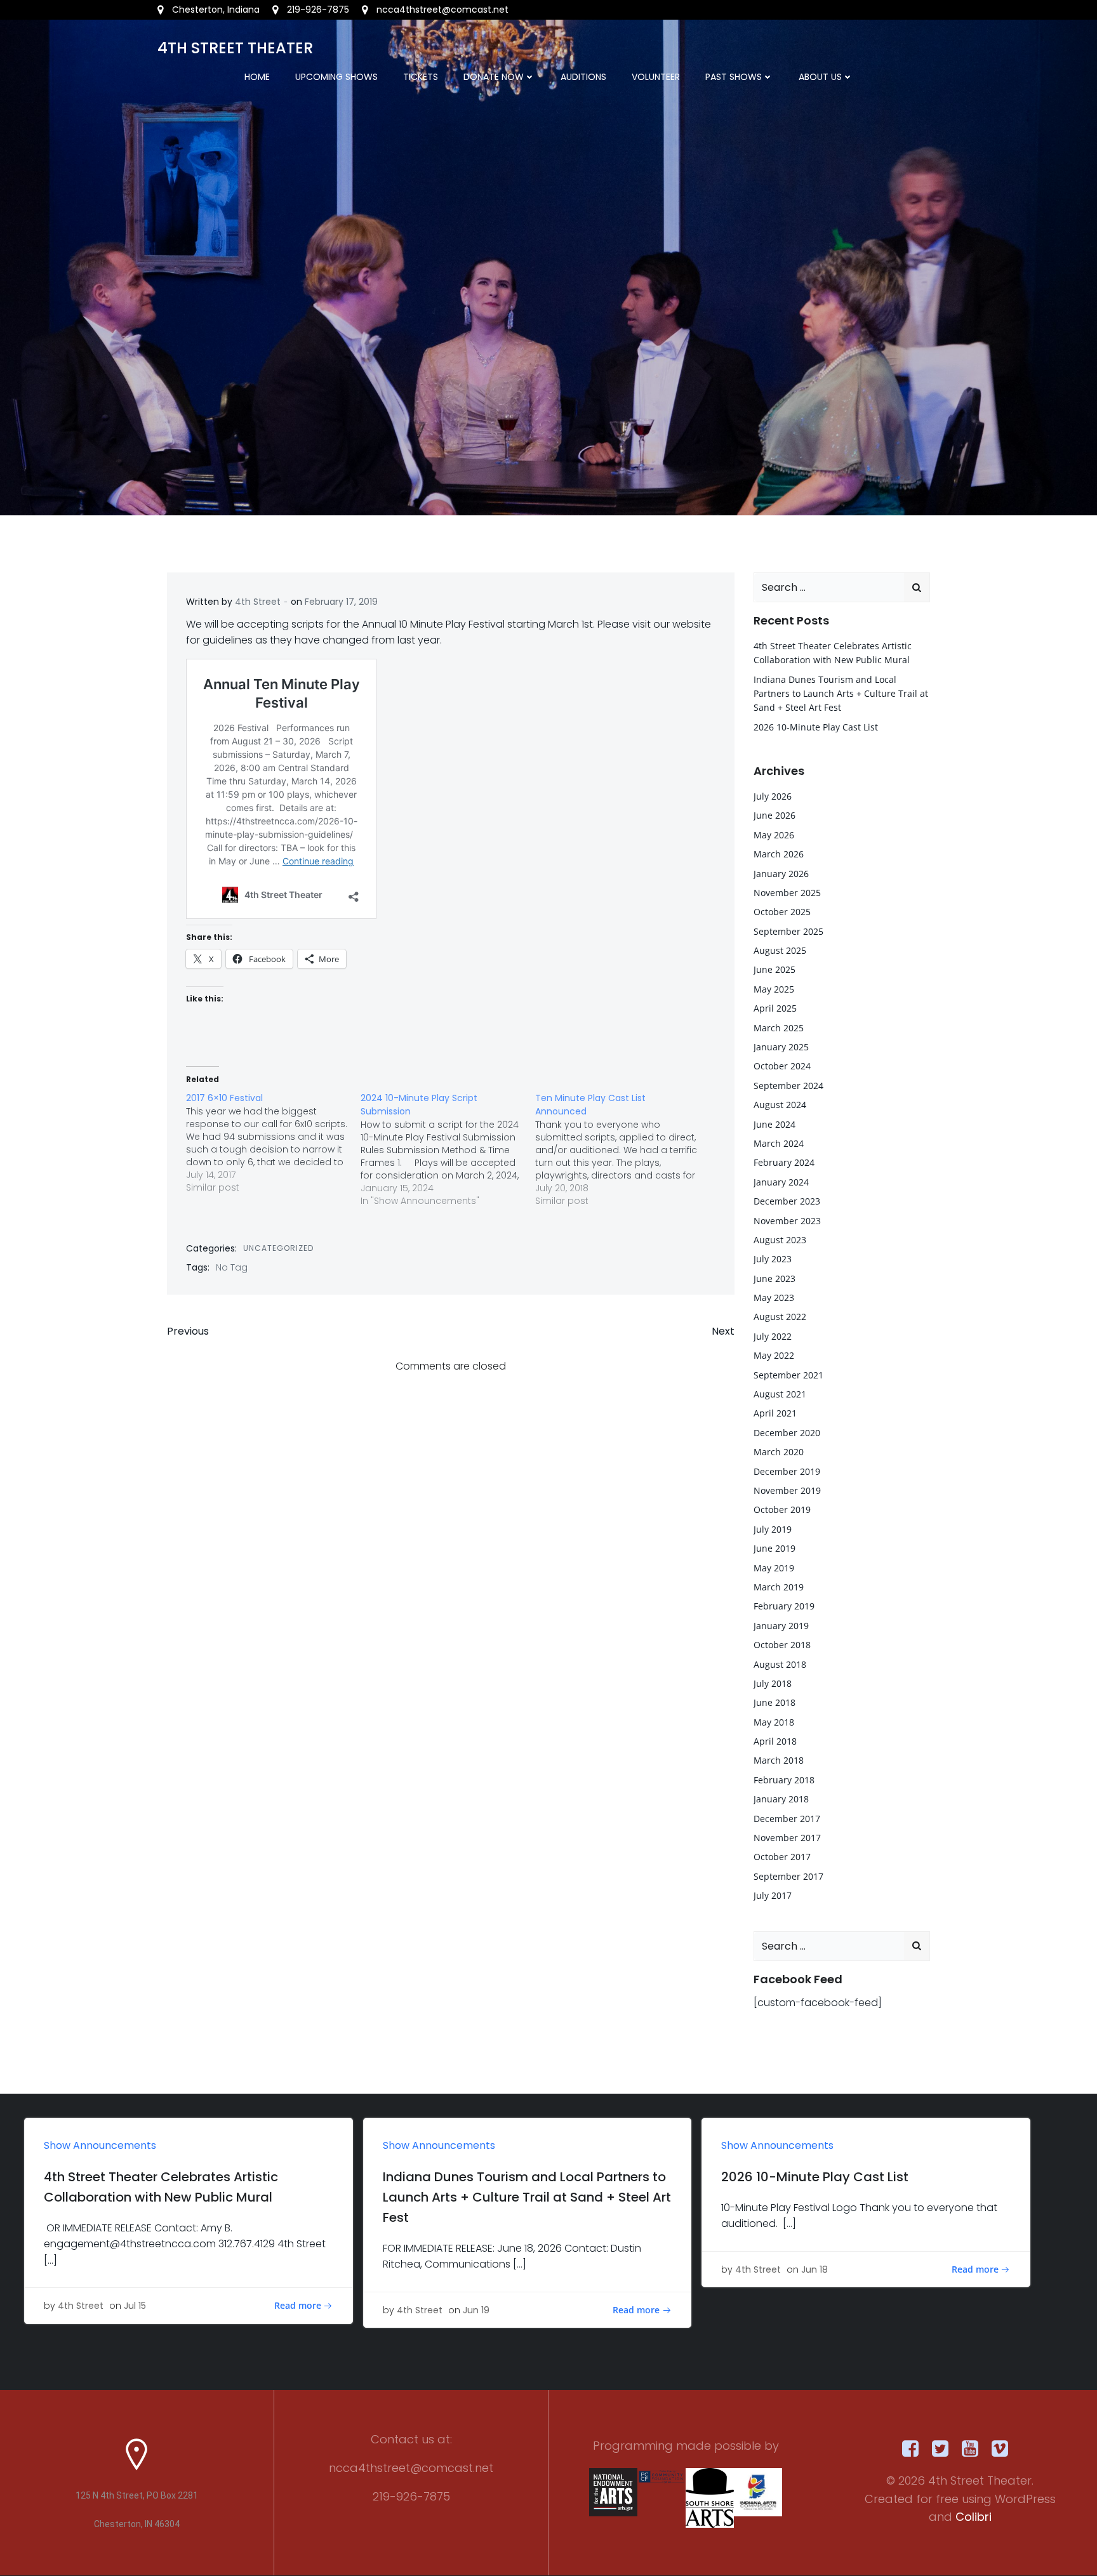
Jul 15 (135, 2306)
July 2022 (773, 1336)
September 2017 (788, 1876)
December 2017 (787, 1819)
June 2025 (775, 969)
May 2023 (774, 1298)
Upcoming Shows (336, 77)
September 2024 (788, 1086)
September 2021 (788, 1375)
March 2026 (779, 854)
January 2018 (781, 1799)
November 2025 (787, 893)
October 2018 (782, 1645)
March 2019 (779, 1587)
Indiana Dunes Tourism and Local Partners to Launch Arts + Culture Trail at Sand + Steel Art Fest (841, 694)
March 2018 (779, 1760)
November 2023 (787, 1221)
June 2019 (775, 1548)
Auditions (583, 77)
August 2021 (780, 1394)
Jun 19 (476, 2310)
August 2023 (780, 1240)
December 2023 (787, 1201)
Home (257, 77)
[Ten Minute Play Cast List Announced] (622, 1149)
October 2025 (782, 912)
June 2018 (775, 1702)
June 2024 (775, 1124)
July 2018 (773, 1683)
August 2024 (780, 1105)
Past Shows (734, 77)
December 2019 (787, 1471)
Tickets (421, 77)
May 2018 (774, 1722)
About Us (820, 77)
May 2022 (774, 1355)
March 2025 (779, 1028)
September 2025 (788, 931)
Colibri (974, 2517)
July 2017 (773, 1895)
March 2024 (779, 1143)
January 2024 (781, 1182)
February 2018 (784, 1780)
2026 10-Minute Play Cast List (816, 727)
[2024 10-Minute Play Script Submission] (448, 1149)
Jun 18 (814, 2269)
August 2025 (780, 950)
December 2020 (787, 1433)
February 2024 (784, 1162)
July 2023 (773, 1259)
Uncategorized (278, 1248)
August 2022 (780, 1317)
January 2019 (781, 1626)
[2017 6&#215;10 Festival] (273, 1143)
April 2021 (775, 1413)
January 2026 (781, 874)
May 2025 (774, 989)
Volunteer (656, 77)
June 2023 (775, 1278)
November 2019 (787, 1490)
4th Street (258, 602)
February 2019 (784, 1606)
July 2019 (773, 1529)
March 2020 (779, 1452)
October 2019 (782, 1509)
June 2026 (775, 815)
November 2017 (787, 1838)
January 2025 (781, 1047)
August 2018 (780, 1664)
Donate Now (494, 77)
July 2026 (773, 796)
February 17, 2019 (341, 602)
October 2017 (782, 1857)
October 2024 (782, 1066)
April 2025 (775, 1008)
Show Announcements (100, 2145)
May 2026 (774, 835)
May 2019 (774, 1568)
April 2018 (775, 1741)
